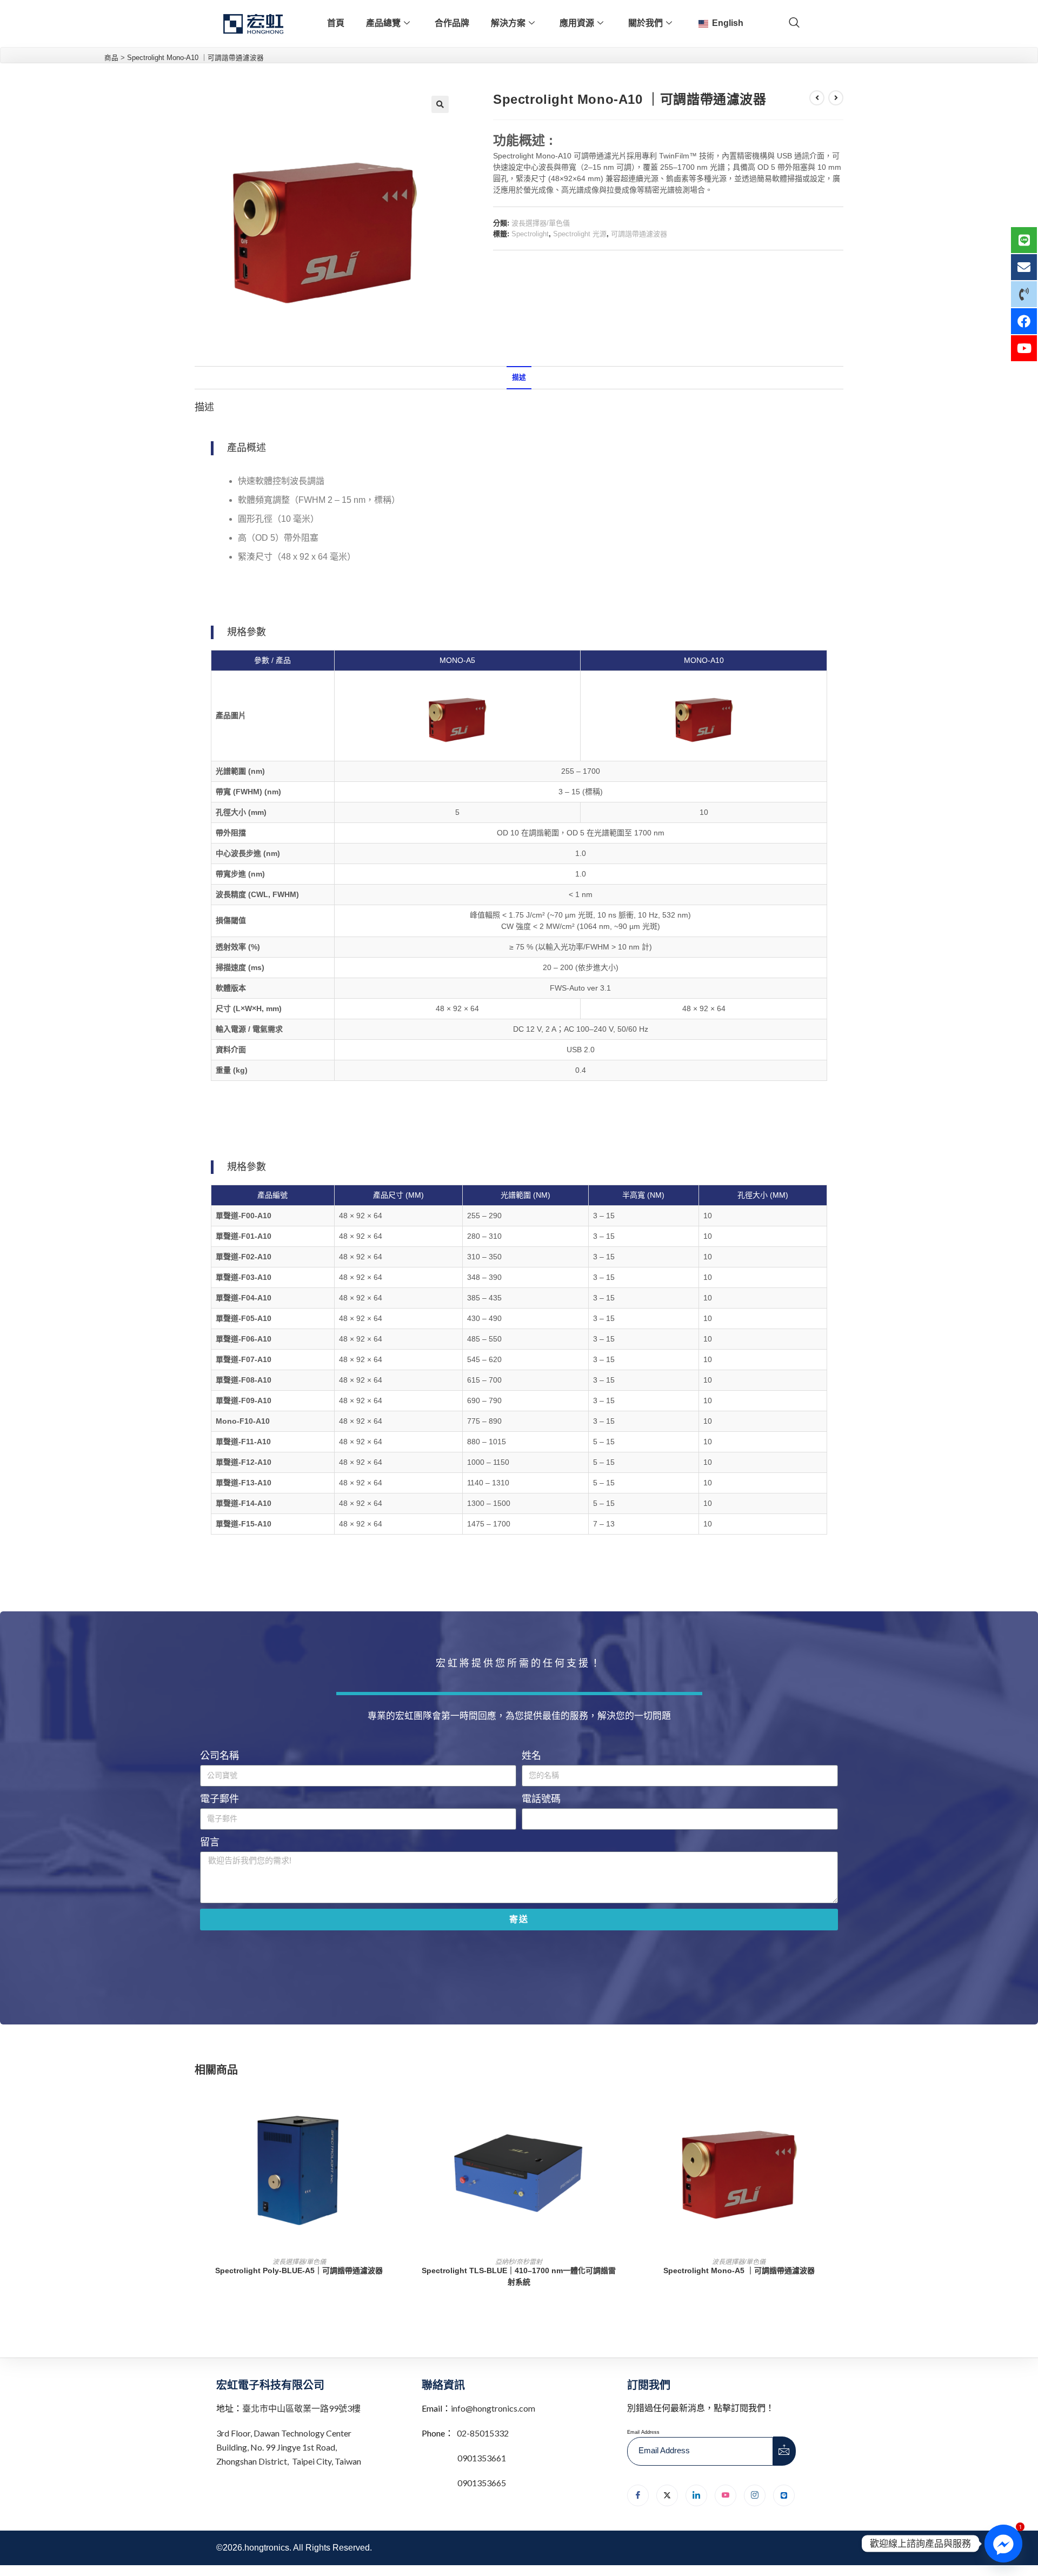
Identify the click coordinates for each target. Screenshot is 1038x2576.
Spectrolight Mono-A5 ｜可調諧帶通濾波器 (739, 2270)
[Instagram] (755, 2495)
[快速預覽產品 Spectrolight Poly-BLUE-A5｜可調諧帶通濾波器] (400, 2104)
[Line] (784, 2495)
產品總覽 (383, 23)
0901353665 (481, 2483)
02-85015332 (483, 2433)
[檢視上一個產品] (817, 98)
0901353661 (482, 2458)
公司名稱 (219, 1756)
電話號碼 (541, 1799)
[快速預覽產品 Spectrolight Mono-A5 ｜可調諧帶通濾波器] (840, 2104)
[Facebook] (638, 2495)
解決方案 (508, 23)
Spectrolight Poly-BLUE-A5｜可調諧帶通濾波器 (299, 2270)
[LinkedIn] (696, 2495)
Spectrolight (530, 234)
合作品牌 (452, 23)
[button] (440, 104)
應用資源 (577, 23)
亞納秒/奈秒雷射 (519, 2262)
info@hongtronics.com (493, 2408)
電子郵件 (219, 1799)
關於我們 (646, 23)
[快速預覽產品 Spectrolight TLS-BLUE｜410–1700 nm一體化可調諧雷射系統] (620, 2104)
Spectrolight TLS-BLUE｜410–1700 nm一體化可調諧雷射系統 (519, 2276)
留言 (210, 1842)
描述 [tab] (519, 377)
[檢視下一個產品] (836, 98)
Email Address (643, 2432)
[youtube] (726, 2495)
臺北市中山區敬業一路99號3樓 (301, 2408)
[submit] (784, 2451)
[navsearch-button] (794, 23)
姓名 (531, 1756)
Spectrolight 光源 (580, 234)
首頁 (336, 23)
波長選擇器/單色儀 (541, 223)
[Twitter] (667, 2495)
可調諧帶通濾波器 (639, 234)
